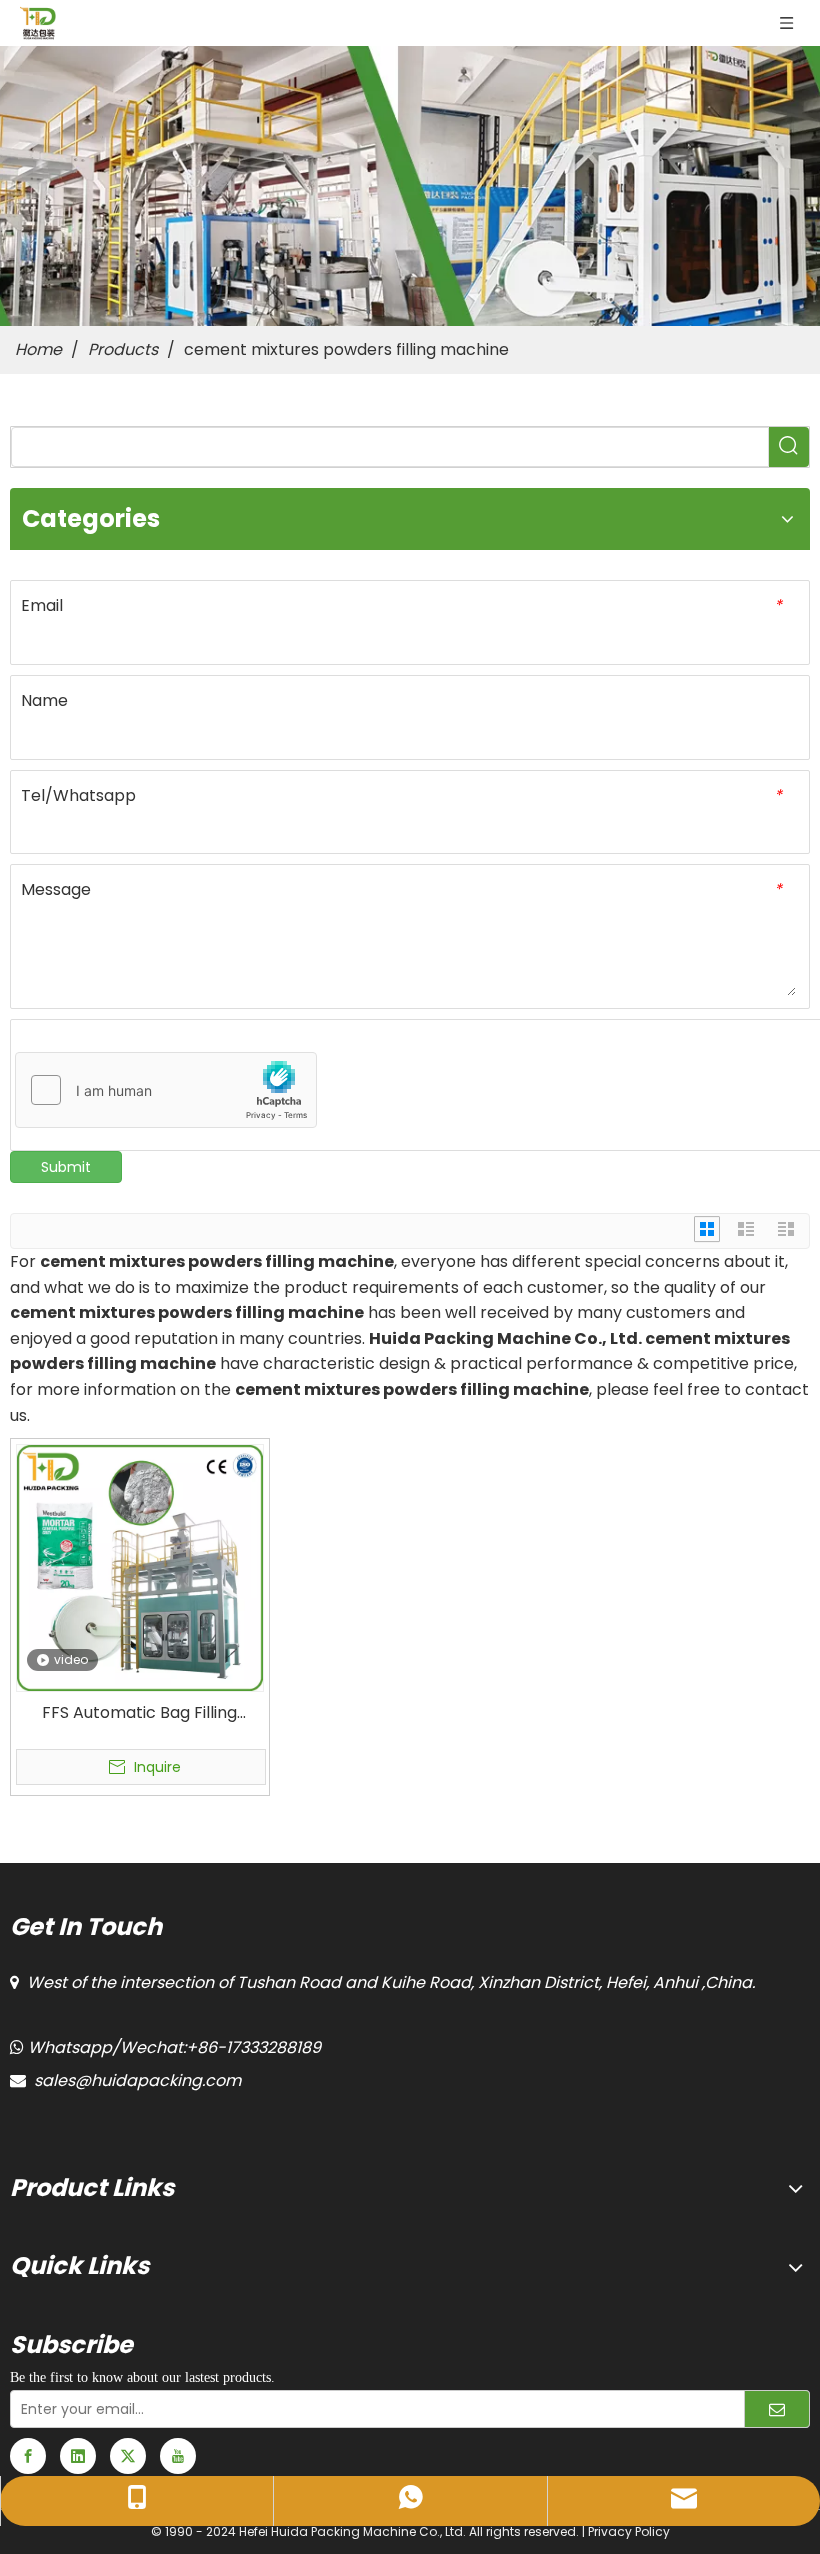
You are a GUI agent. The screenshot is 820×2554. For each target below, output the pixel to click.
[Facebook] (28, 2456)
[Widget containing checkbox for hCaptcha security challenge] (166, 1091)
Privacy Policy (629, 2531)
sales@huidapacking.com (137, 2080)
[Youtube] (178, 2456)
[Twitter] (128, 2456)
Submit (66, 1167)
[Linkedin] (78, 2456)
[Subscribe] (777, 2409)
